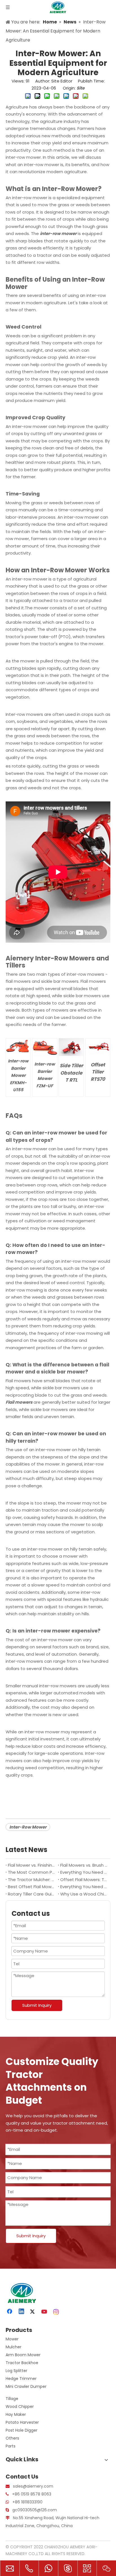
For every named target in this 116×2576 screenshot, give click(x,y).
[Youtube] (45, 2312)
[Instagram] (56, 2312)
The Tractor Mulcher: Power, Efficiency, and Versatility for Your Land (32, 1880)
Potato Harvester (22, 2422)
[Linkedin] (22, 2312)
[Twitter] (33, 2312)
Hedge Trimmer (21, 2379)
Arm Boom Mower (23, 2355)
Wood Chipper (20, 2407)
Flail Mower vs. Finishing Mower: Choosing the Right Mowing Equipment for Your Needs (32, 1865)
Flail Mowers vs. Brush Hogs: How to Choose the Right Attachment (84, 1865)
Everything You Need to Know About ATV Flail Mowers (84, 1887)
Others (12, 2438)
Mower (12, 2339)
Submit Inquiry (37, 2005)
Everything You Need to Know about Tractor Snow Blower (84, 1872)
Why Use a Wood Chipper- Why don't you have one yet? (84, 1894)
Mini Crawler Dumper (26, 2386)
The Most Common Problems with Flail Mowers (32, 1872)
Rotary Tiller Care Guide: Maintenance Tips (32, 1894)
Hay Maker (16, 2414)
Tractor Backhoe (22, 2363)
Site (81, 88)
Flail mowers (19, 1402)
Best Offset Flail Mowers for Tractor (32, 1887)
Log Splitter (16, 2371)
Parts (11, 2446)
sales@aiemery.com (33, 2486)
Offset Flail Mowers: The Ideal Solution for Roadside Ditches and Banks (84, 1880)
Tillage (12, 2399)
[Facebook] (10, 2312)
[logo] (21, 2293)
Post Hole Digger (22, 2430)
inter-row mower (58, 233)
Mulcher (14, 2347)
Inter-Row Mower (28, 1827)
